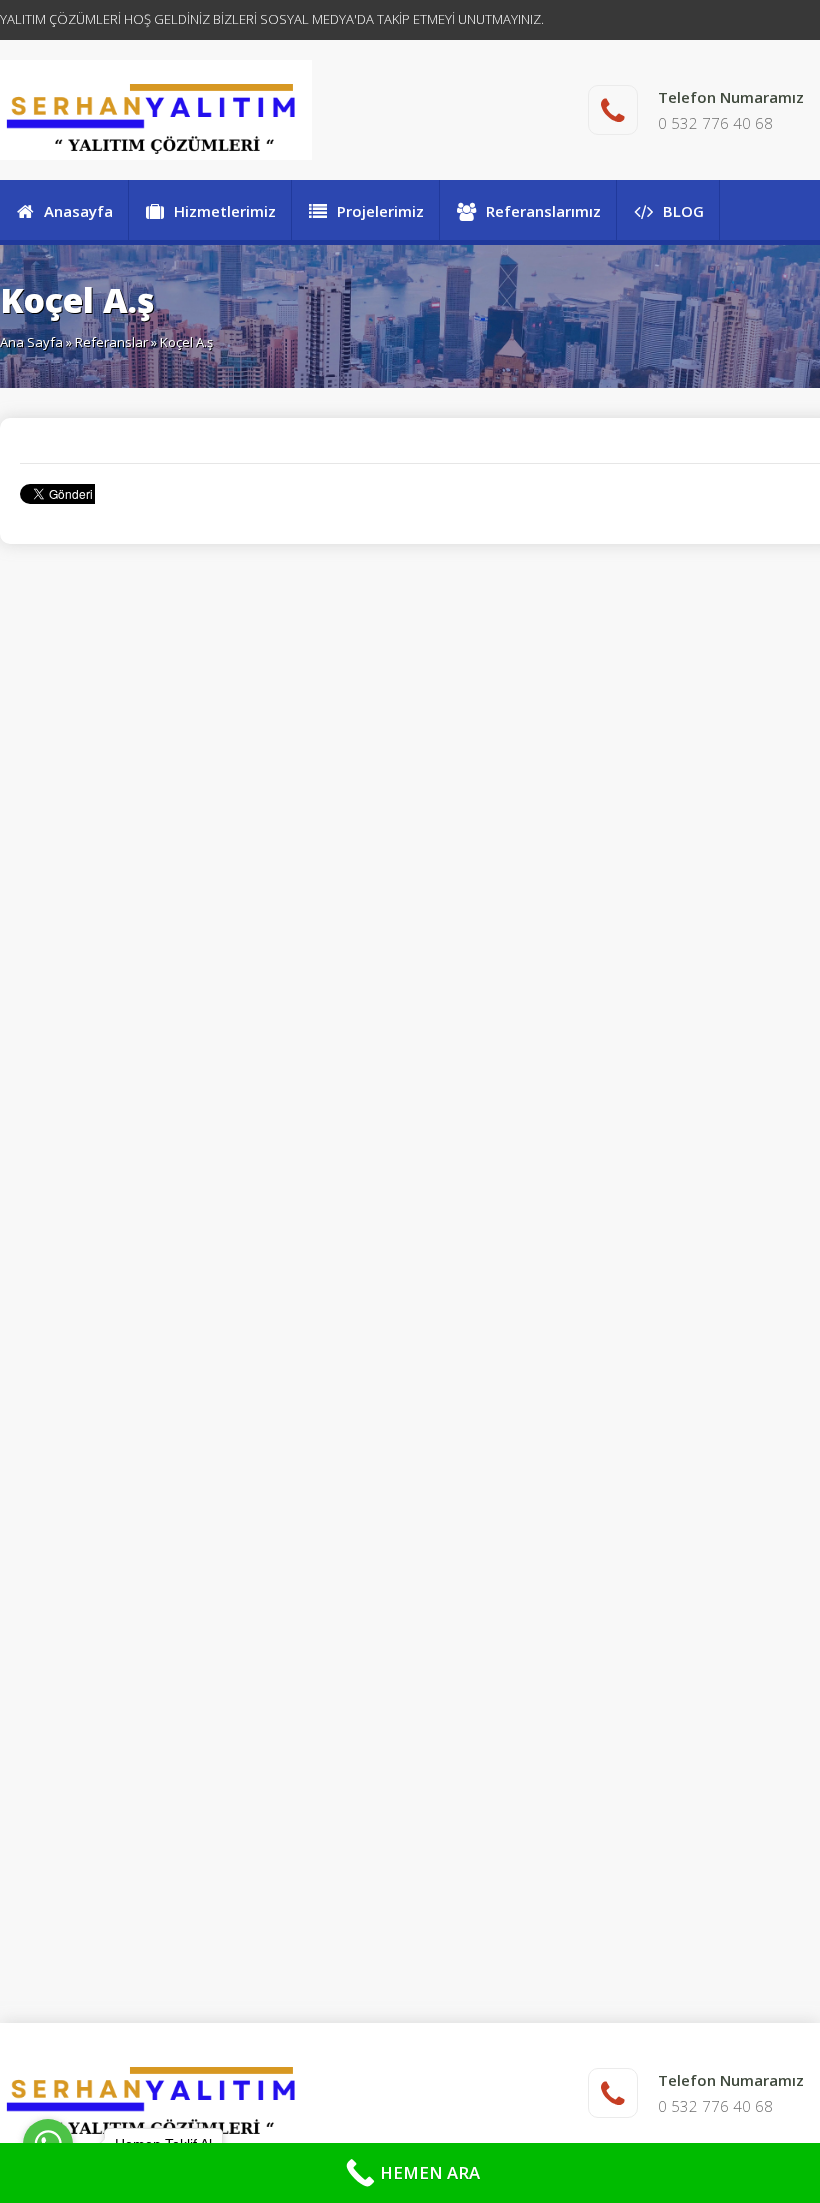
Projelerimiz (380, 211)
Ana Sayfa (31, 342)
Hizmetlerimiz (225, 211)
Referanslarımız (543, 211)
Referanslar (111, 342)
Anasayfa (78, 211)
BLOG (683, 211)
